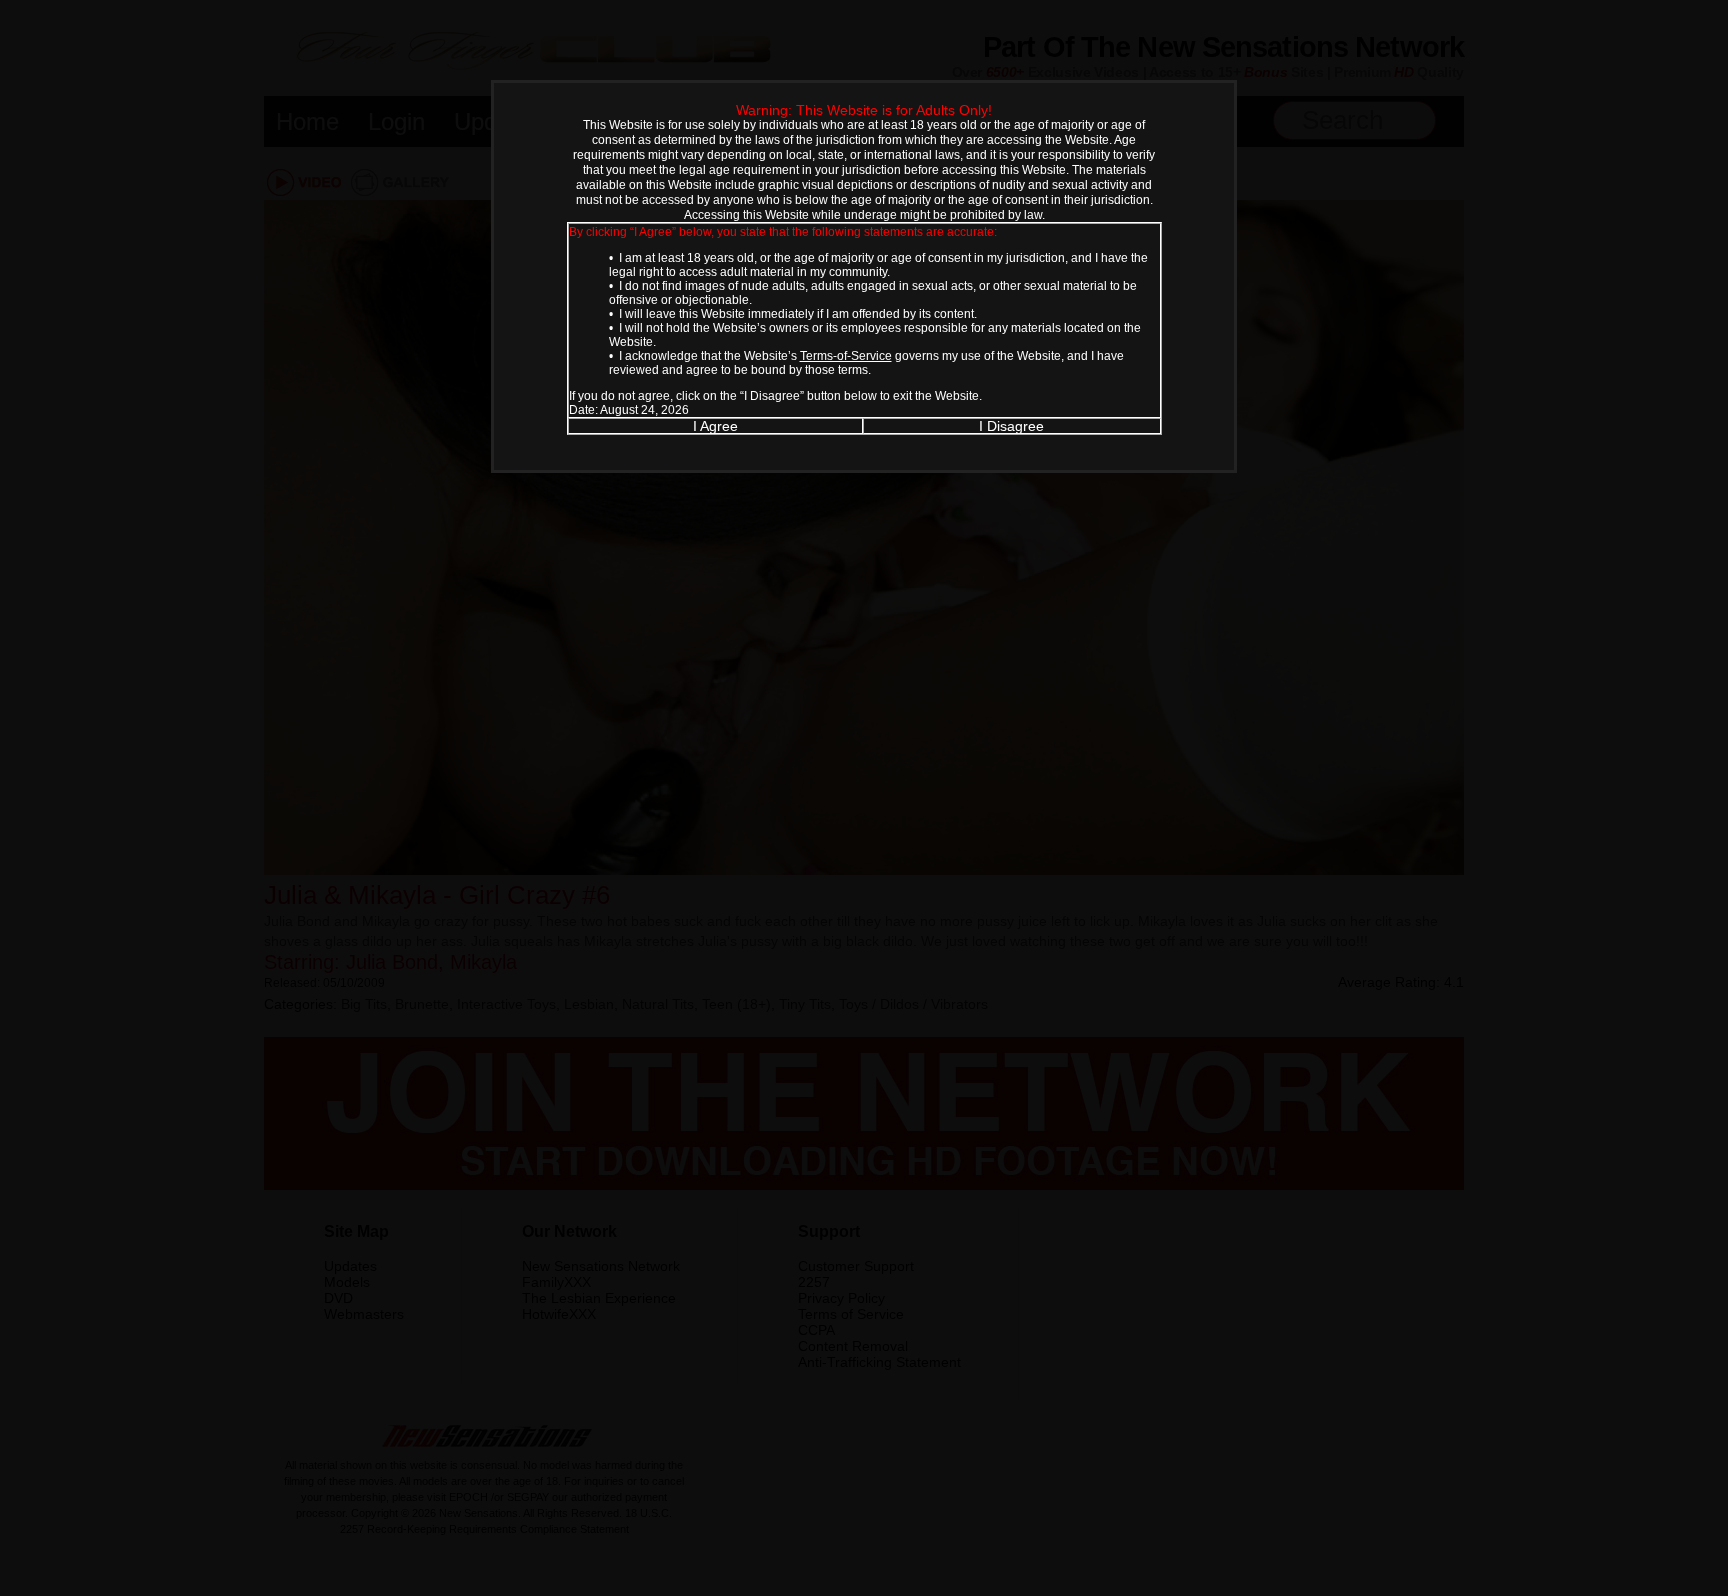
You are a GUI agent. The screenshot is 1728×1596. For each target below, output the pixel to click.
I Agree (715, 426)
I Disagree (1011, 426)
